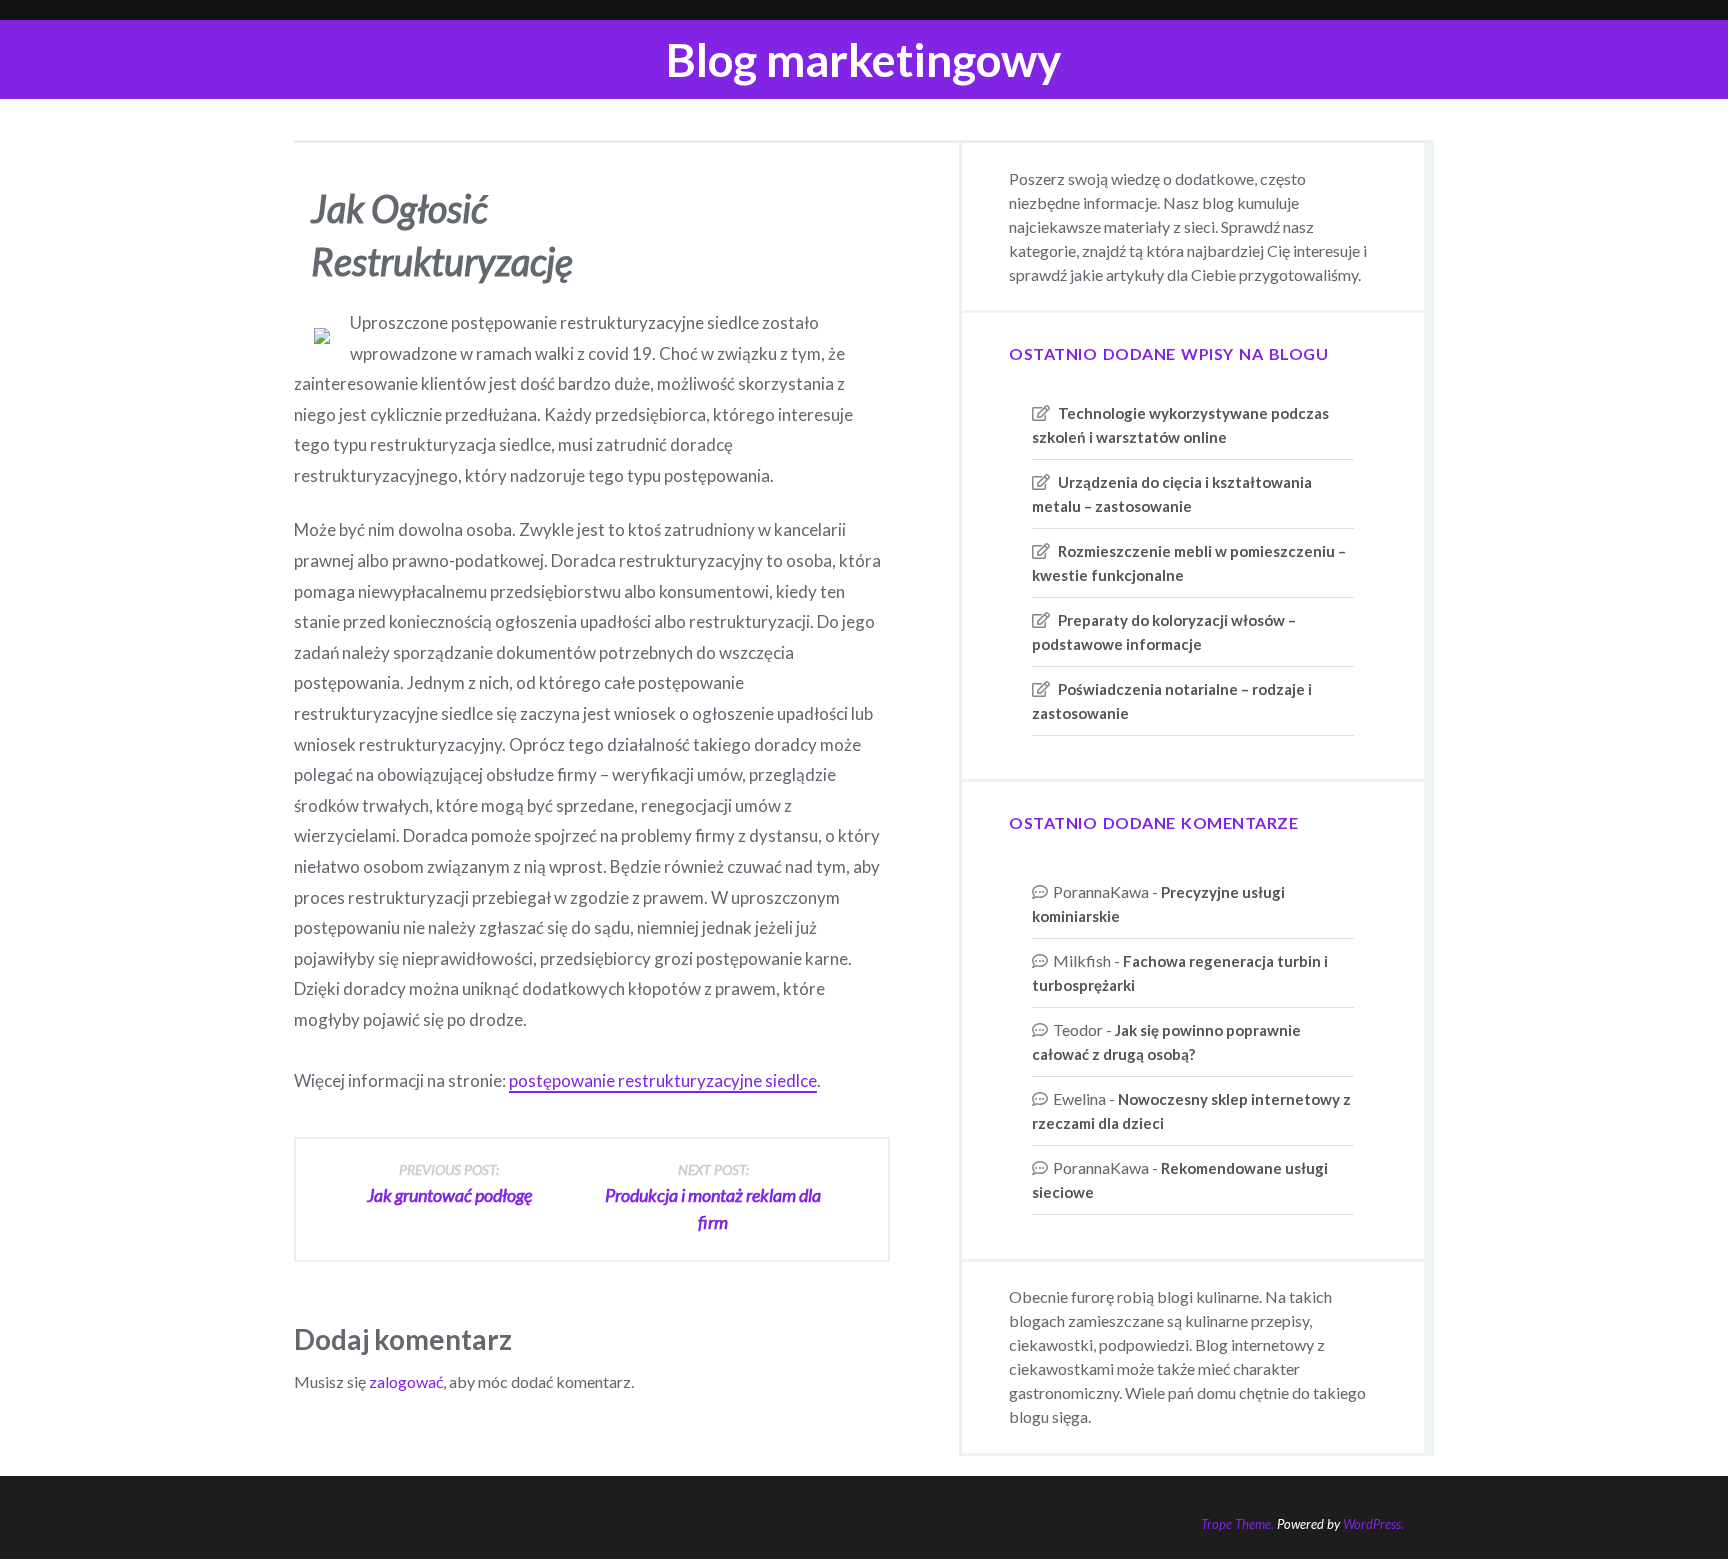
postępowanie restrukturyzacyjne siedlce (663, 1080)
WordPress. (1373, 1524)
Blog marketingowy (864, 59)
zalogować (406, 1381)
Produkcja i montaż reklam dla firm (713, 1197)
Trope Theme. (1237, 1524)
